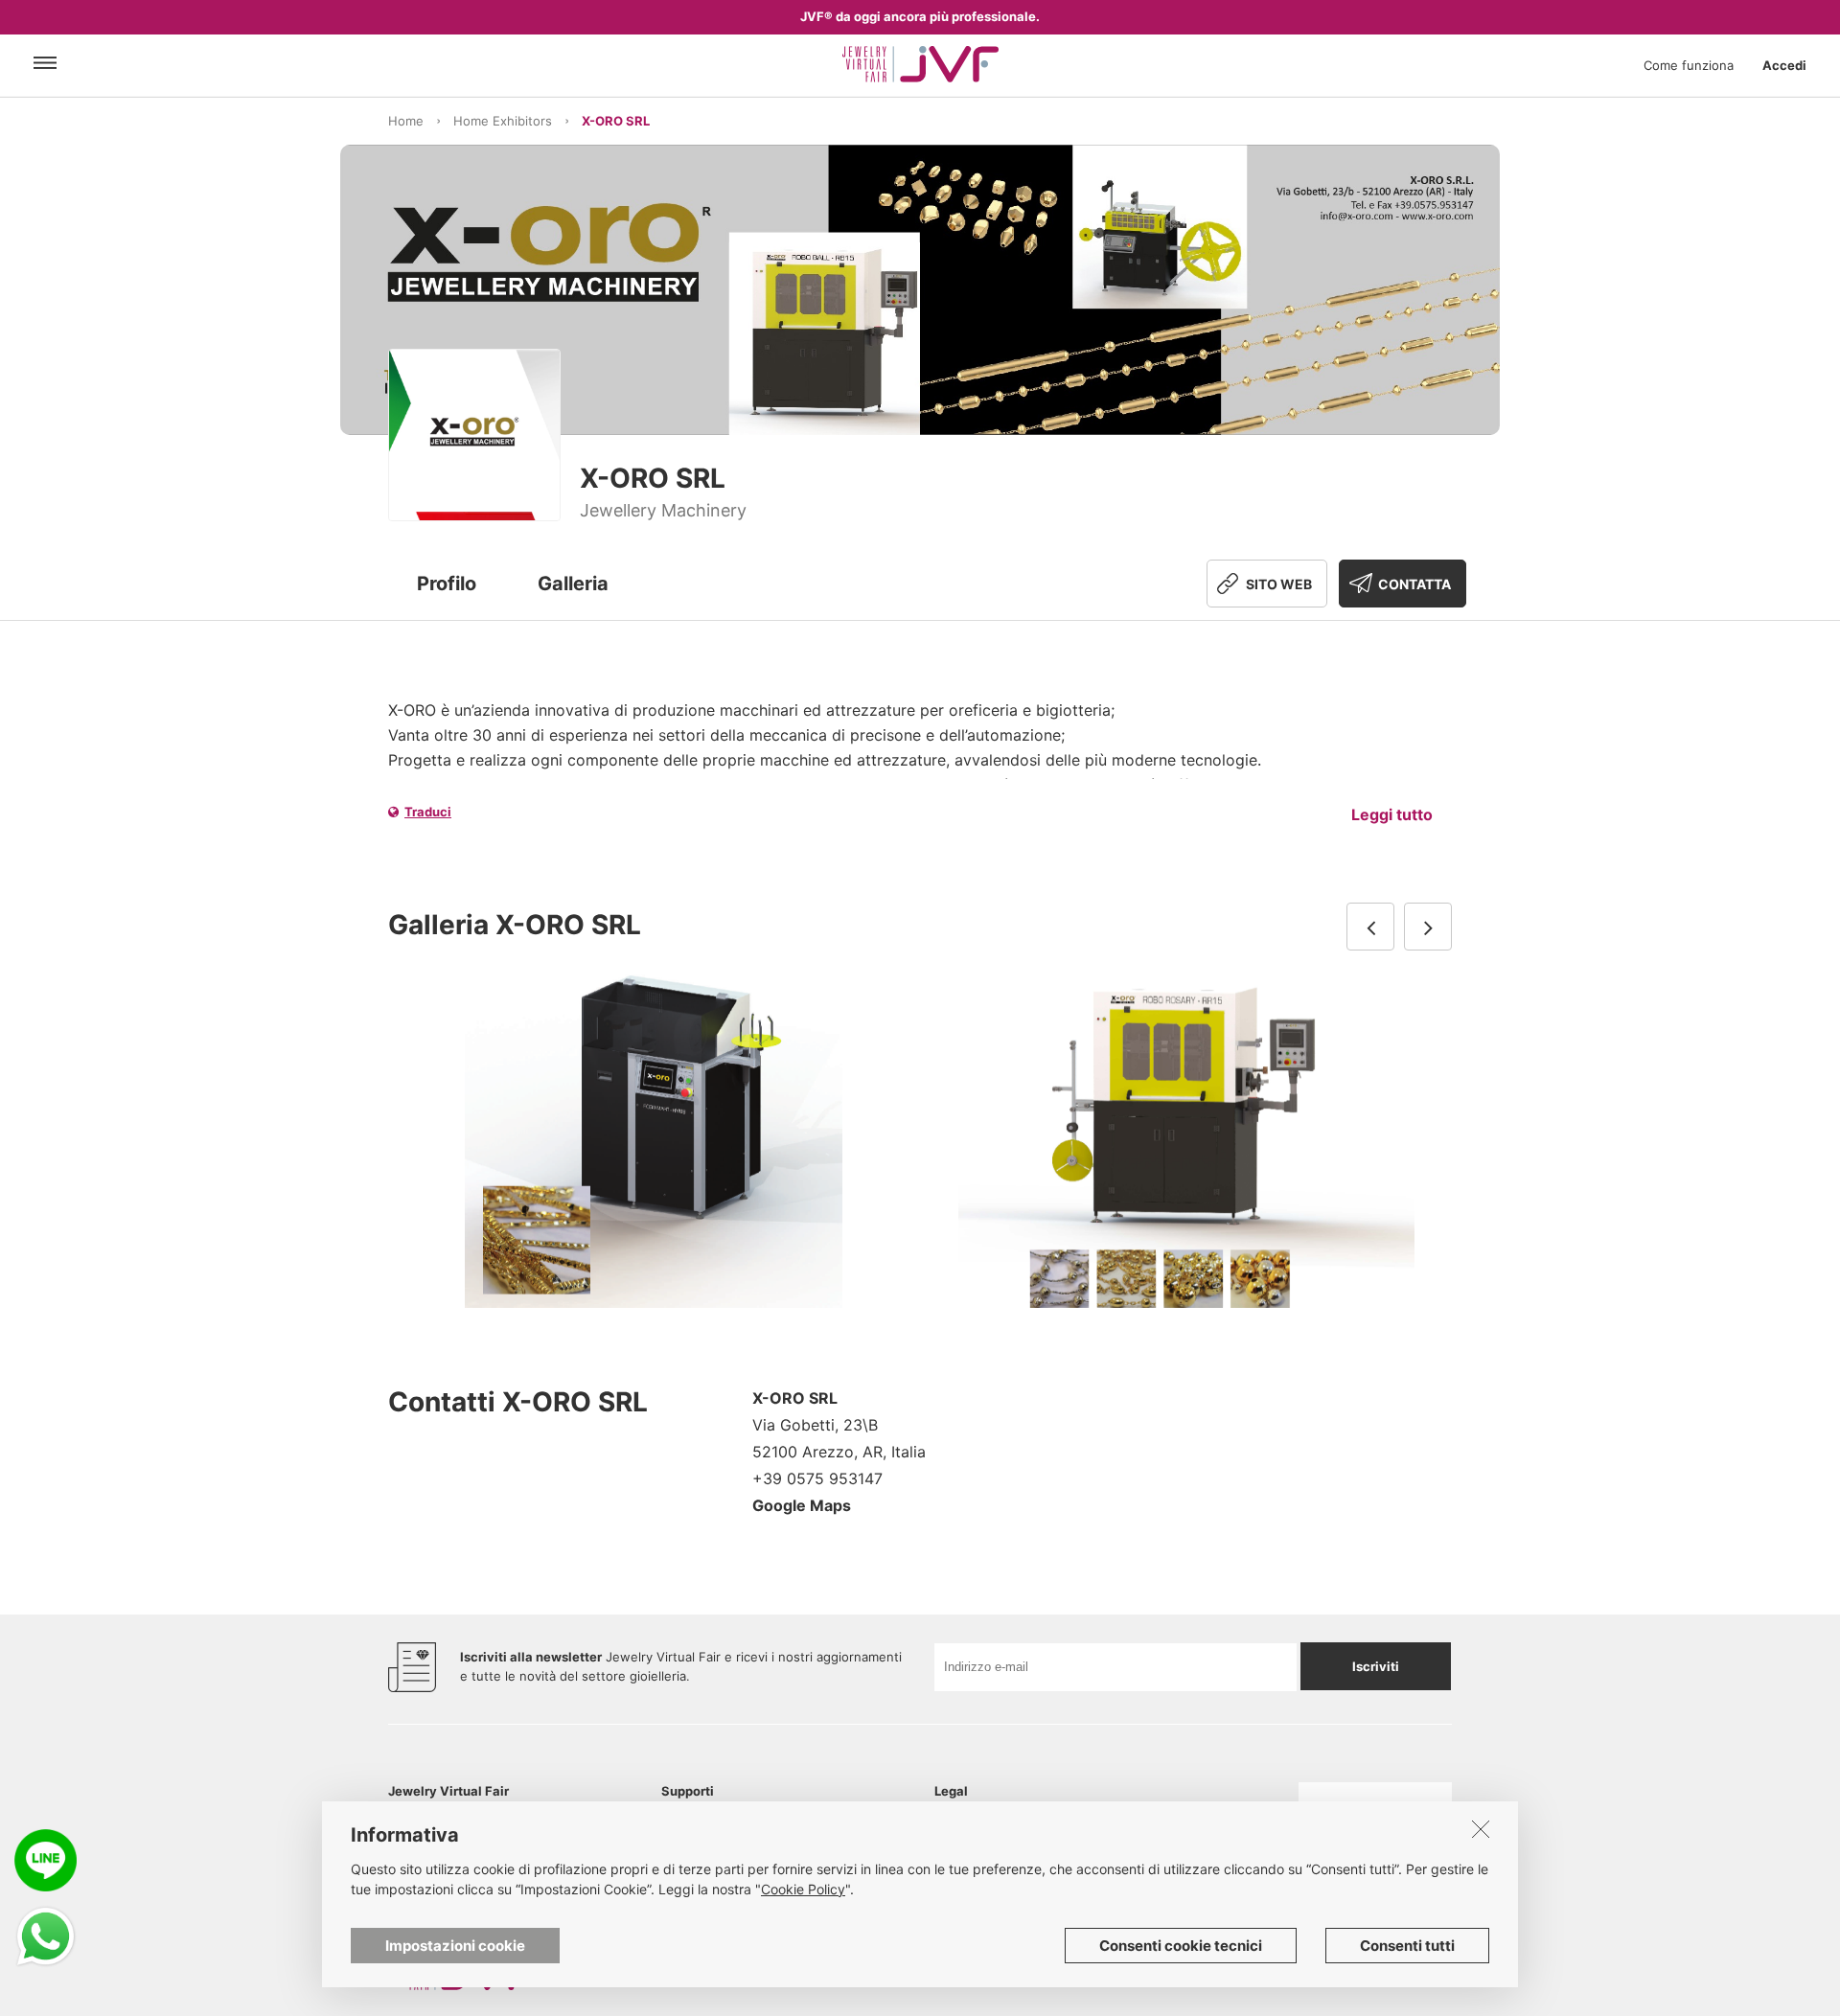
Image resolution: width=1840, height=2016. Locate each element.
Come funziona (1689, 65)
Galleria (573, 584)
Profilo (447, 584)
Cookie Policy (803, 1889)
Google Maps (802, 1505)
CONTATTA (1414, 584)
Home (406, 121)
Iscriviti (1376, 1666)
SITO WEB (1279, 584)
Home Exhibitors (503, 121)
